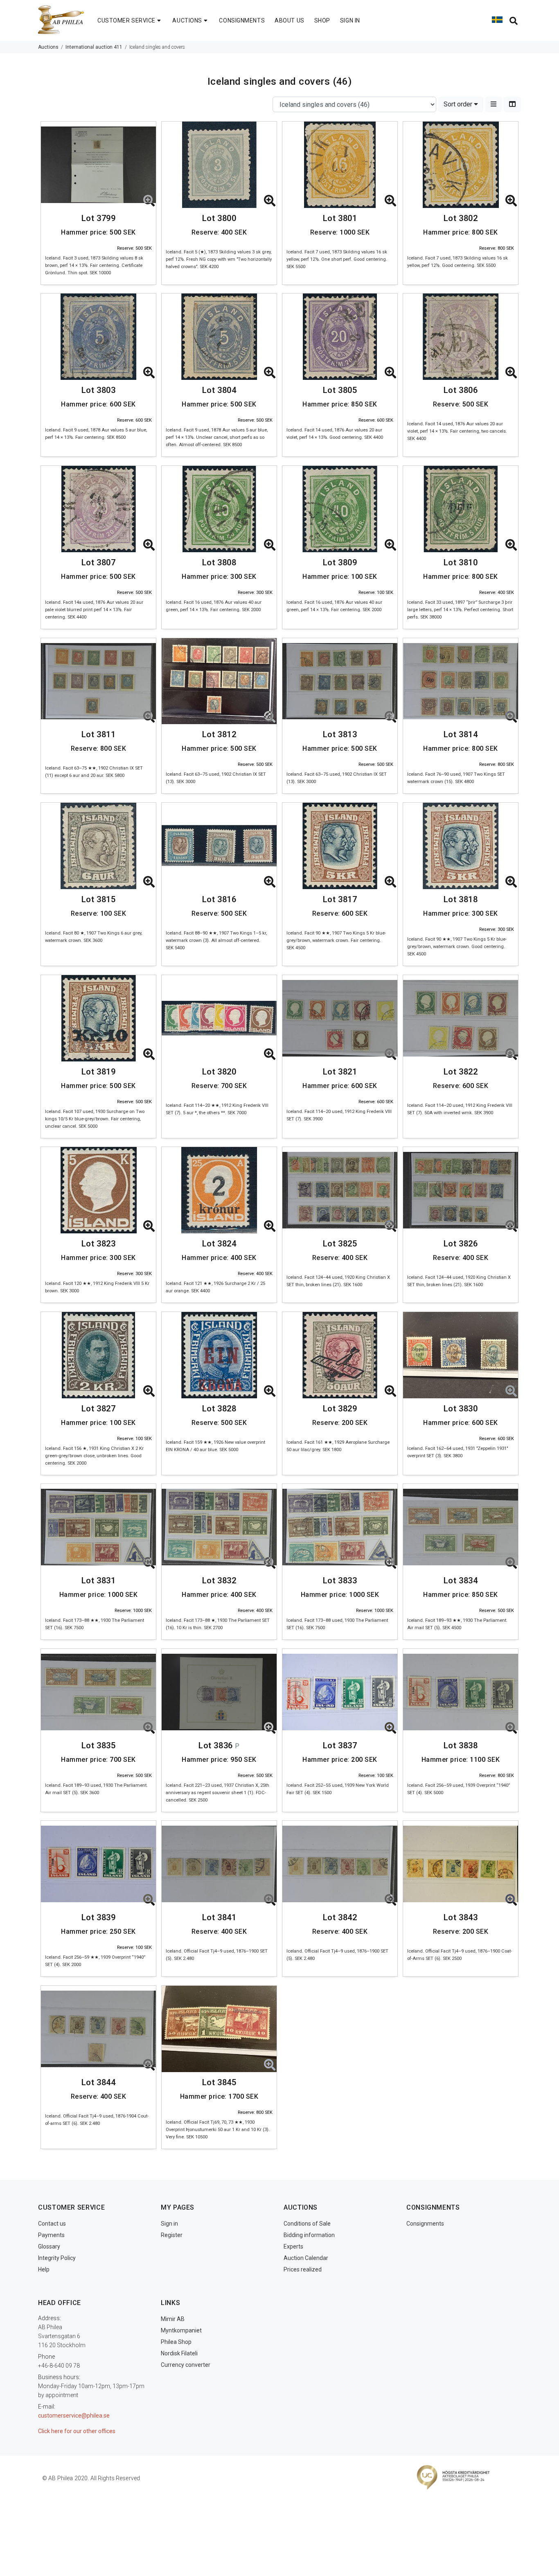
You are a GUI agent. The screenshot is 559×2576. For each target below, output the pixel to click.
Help (44, 2269)
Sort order (459, 104)
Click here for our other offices (77, 2431)
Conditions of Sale (307, 2224)
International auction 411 (94, 47)
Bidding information (309, 2235)
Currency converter (186, 2365)
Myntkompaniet (181, 2330)
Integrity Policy (57, 2258)
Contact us (52, 2224)
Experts (293, 2246)
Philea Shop (176, 2342)
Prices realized (303, 2269)
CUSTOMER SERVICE (126, 20)
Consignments (425, 2224)
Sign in (169, 2224)
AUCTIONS (187, 20)
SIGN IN (350, 20)
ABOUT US (289, 20)
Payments (51, 2235)
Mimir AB (173, 2319)
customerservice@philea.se (74, 2416)
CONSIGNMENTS (242, 20)
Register (172, 2235)
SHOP (322, 20)
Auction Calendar (306, 2258)
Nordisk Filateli (179, 2353)
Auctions (48, 47)
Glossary (49, 2246)
